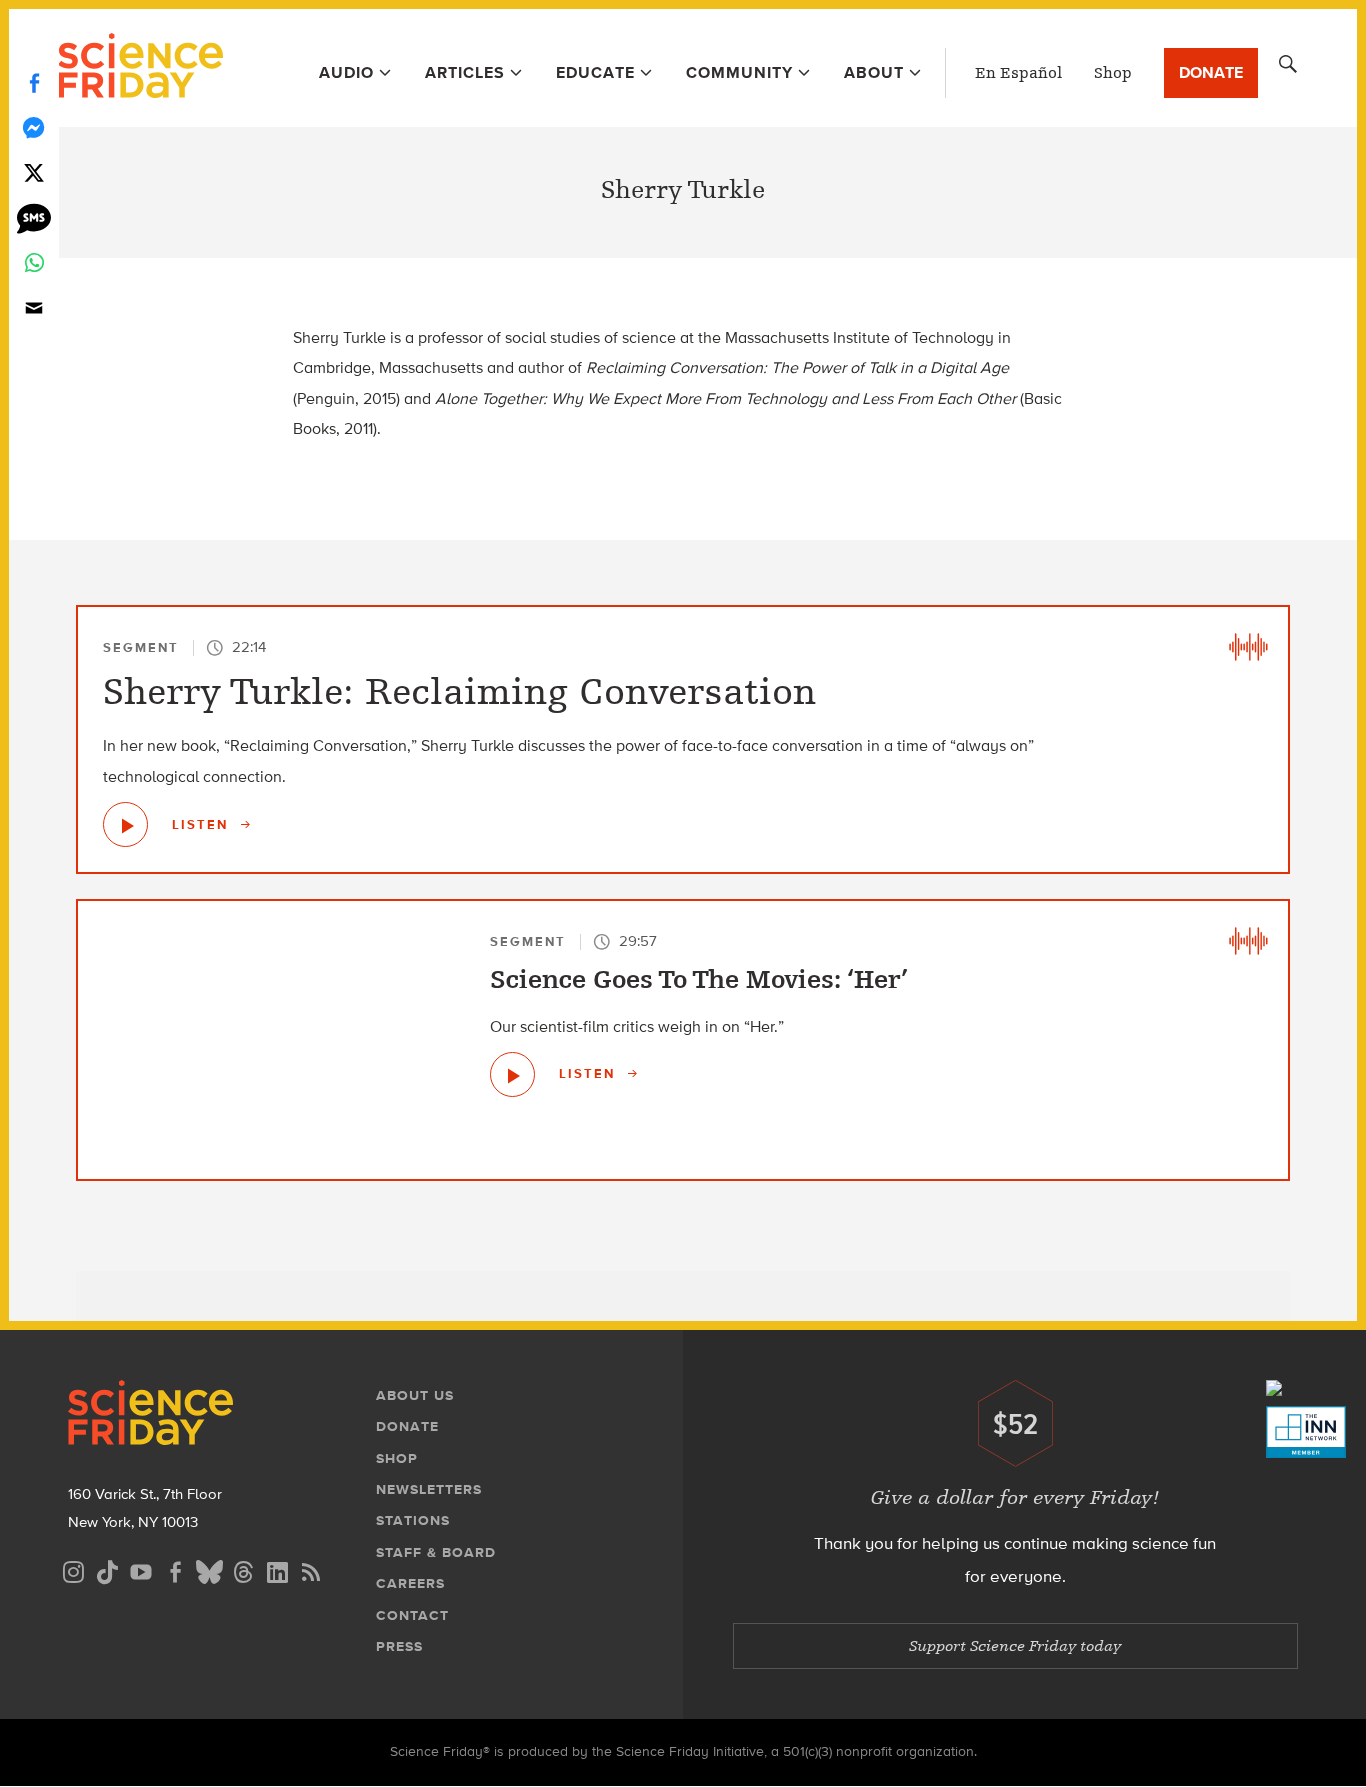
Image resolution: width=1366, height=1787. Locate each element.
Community (739, 72)
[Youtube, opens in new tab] (141, 1569)
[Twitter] (34, 172)
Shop (1113, 73)
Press (399, 1646)
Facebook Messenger (34, 127)
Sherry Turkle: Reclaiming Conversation (459, 691)
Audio (346, 72)
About (874, 72)
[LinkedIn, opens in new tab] (277, 1569)
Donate (1211, 72)
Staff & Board (436, 1552)
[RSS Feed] (311, 1569)
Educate (595, 72)
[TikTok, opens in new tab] (107, 1569)
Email (34, 307)
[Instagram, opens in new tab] (73, 1569)
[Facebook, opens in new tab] (175, 1569)
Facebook (34, 82)
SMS (34, 217)
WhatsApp (34, 262)
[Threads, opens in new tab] (243, 1569)
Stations (413, 1520)
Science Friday (140, 68)
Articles (465, 72)
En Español (1018, 73)
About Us (415, 1395)
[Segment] (1248, 647)
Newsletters (429, 1489)
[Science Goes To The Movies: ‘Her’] (512, 1074)
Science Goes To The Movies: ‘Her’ (699, 980)
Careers (410, 1583)
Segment (141, 647)
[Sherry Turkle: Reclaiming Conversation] (125, 824)
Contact (412, 1615)
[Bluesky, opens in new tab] (209, 1569)
